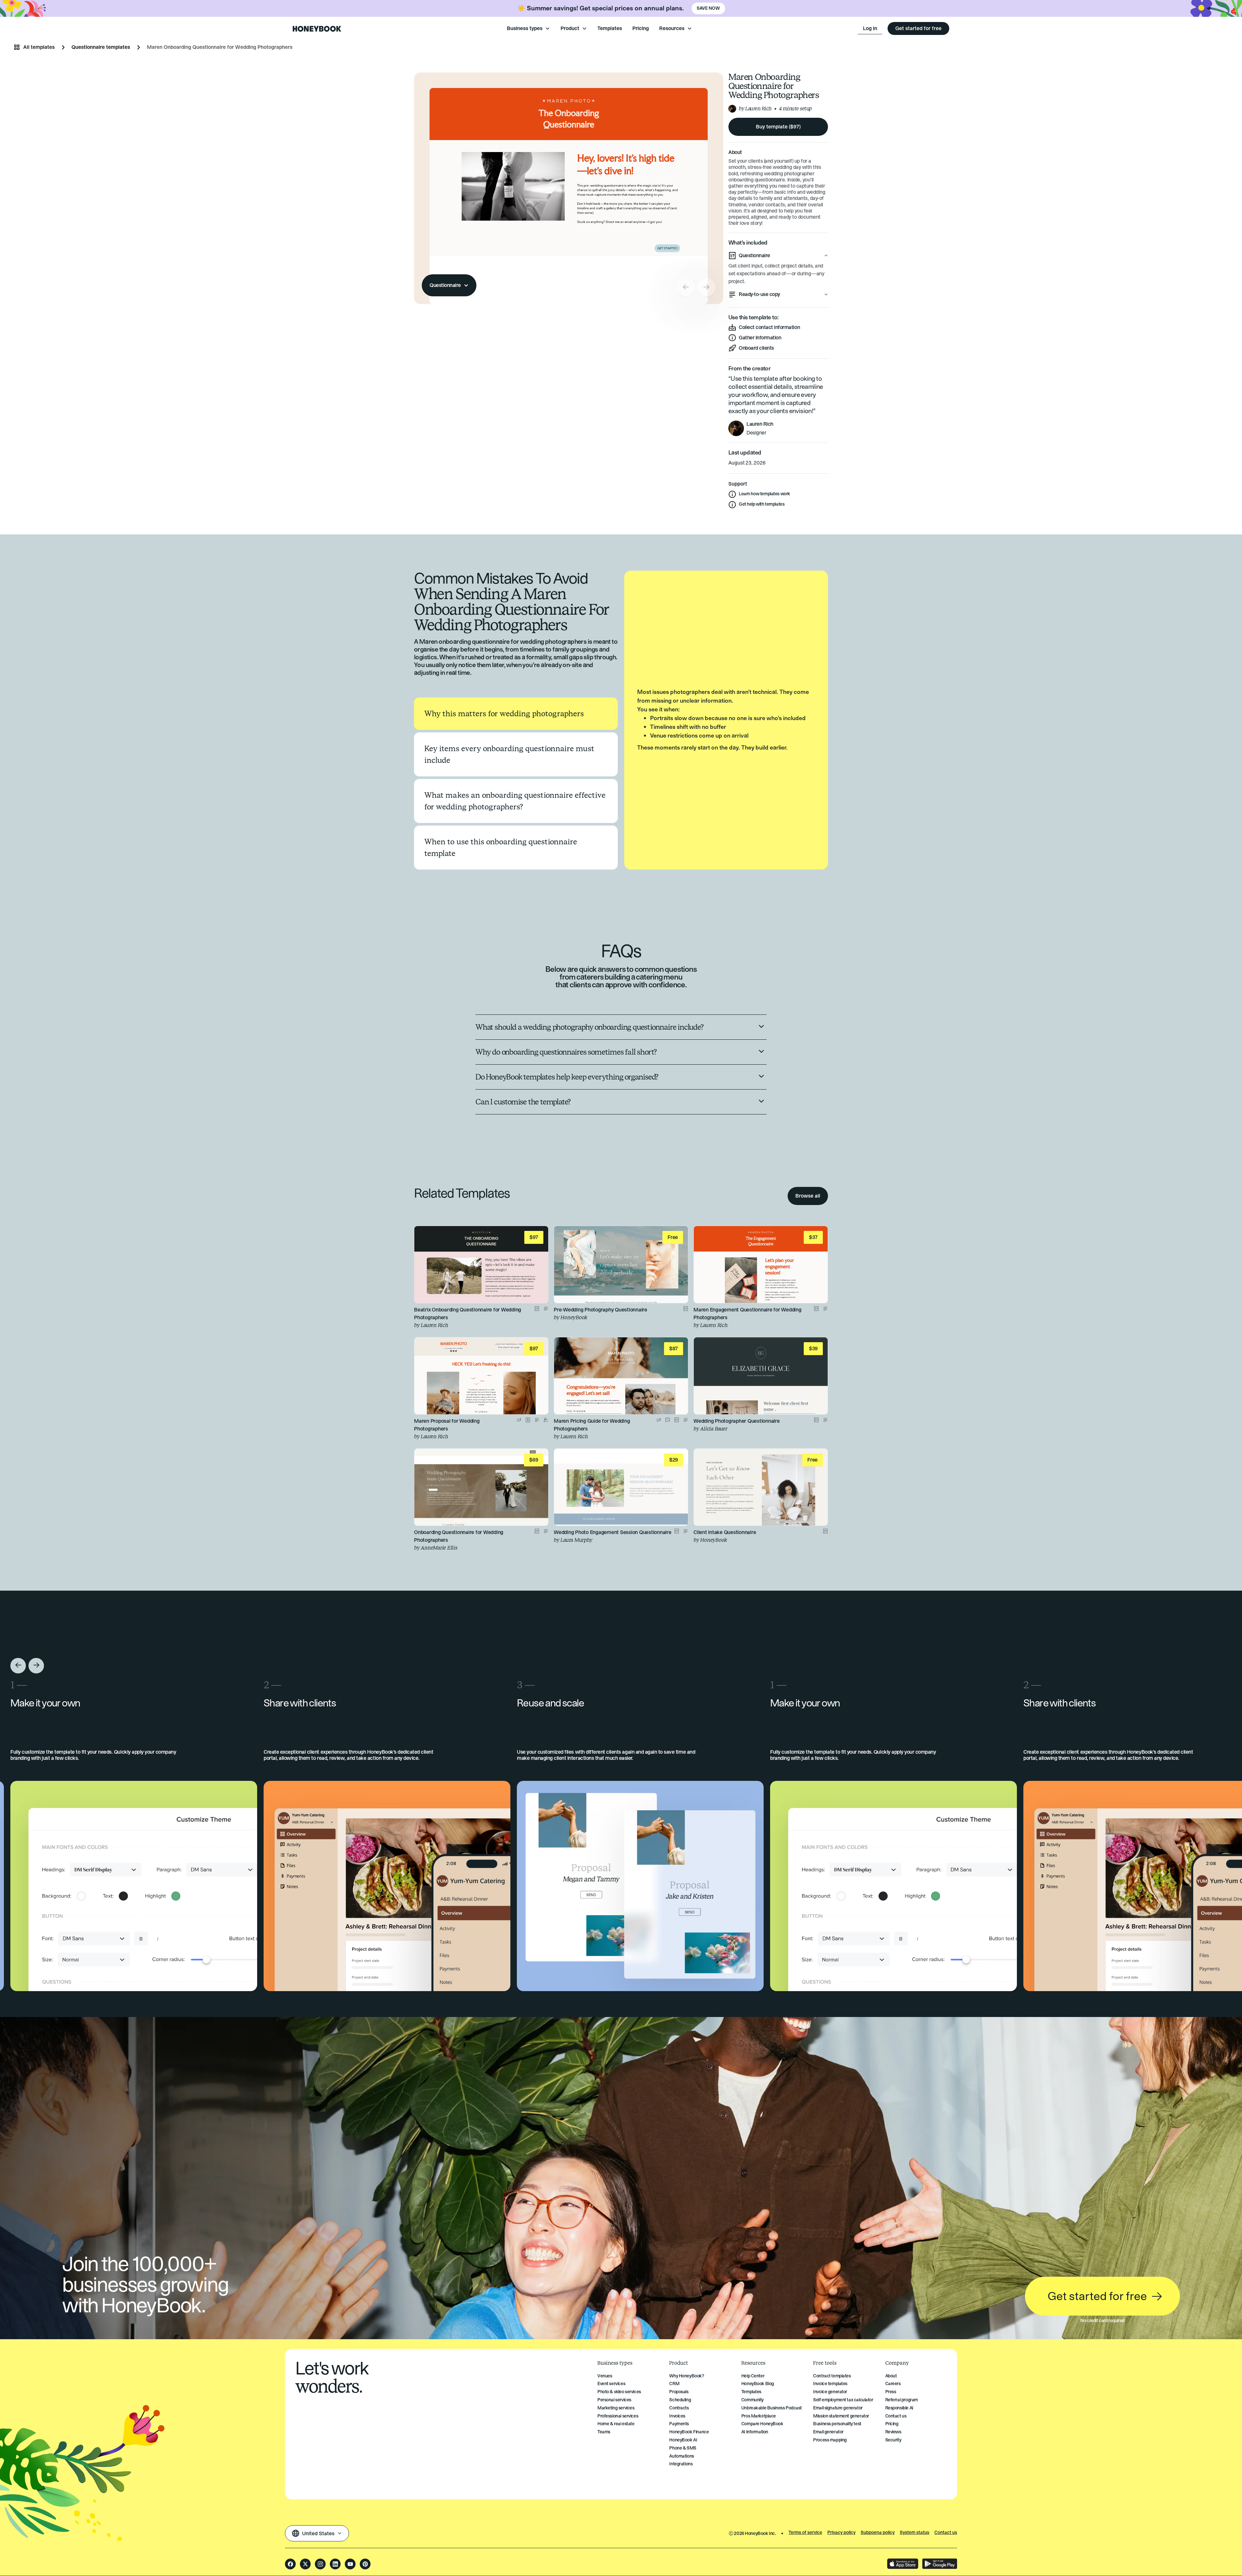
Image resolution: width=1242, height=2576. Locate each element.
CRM (674, 2384)
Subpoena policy (878, 2533)
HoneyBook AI (683, 2440)
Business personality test (837, 2424)
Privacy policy (841, 2533)
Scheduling (680, 2400)
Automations (681, 2456)
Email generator (828, 2432)
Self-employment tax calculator (843, 2400)
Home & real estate (616, 2424)
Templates (610, 28)
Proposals (679, 2392)
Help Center (753, 2376)
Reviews (893, 2432)
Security (893, 2440)
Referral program (902, 2400)
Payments (679, 2424)
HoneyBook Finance (689, 2432)
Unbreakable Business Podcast (772, 2408)
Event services (611, 2384)
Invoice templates (830, 2384)
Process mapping (830, 2440)
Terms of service (805, 2533)
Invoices (677, 2416)
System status (915, 2533)
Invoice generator (830, 2392)
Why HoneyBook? (686, 2376)
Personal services (614, 2400)
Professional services (618, 2416)
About (891, 2376)
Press (891, 2392)
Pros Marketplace (759, 2416)
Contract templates (832, 2376)
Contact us (896, 2416)
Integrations (681, 2464)
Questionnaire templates (101, 47)
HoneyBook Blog (758, 2384)
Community (752, 2400)
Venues (605, 2376)
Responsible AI (899, 2408)
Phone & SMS (683, 2448)
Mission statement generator (841, 2416)
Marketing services (616, 2408)
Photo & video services (619, 2392)
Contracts (679, 2408)
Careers (893, 2384)
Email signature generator (838, 2408)
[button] (528, 28)
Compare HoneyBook (762, 2424)
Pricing (641, 28)
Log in (870, 28)
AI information (755, 2432)
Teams (604, 2432)
